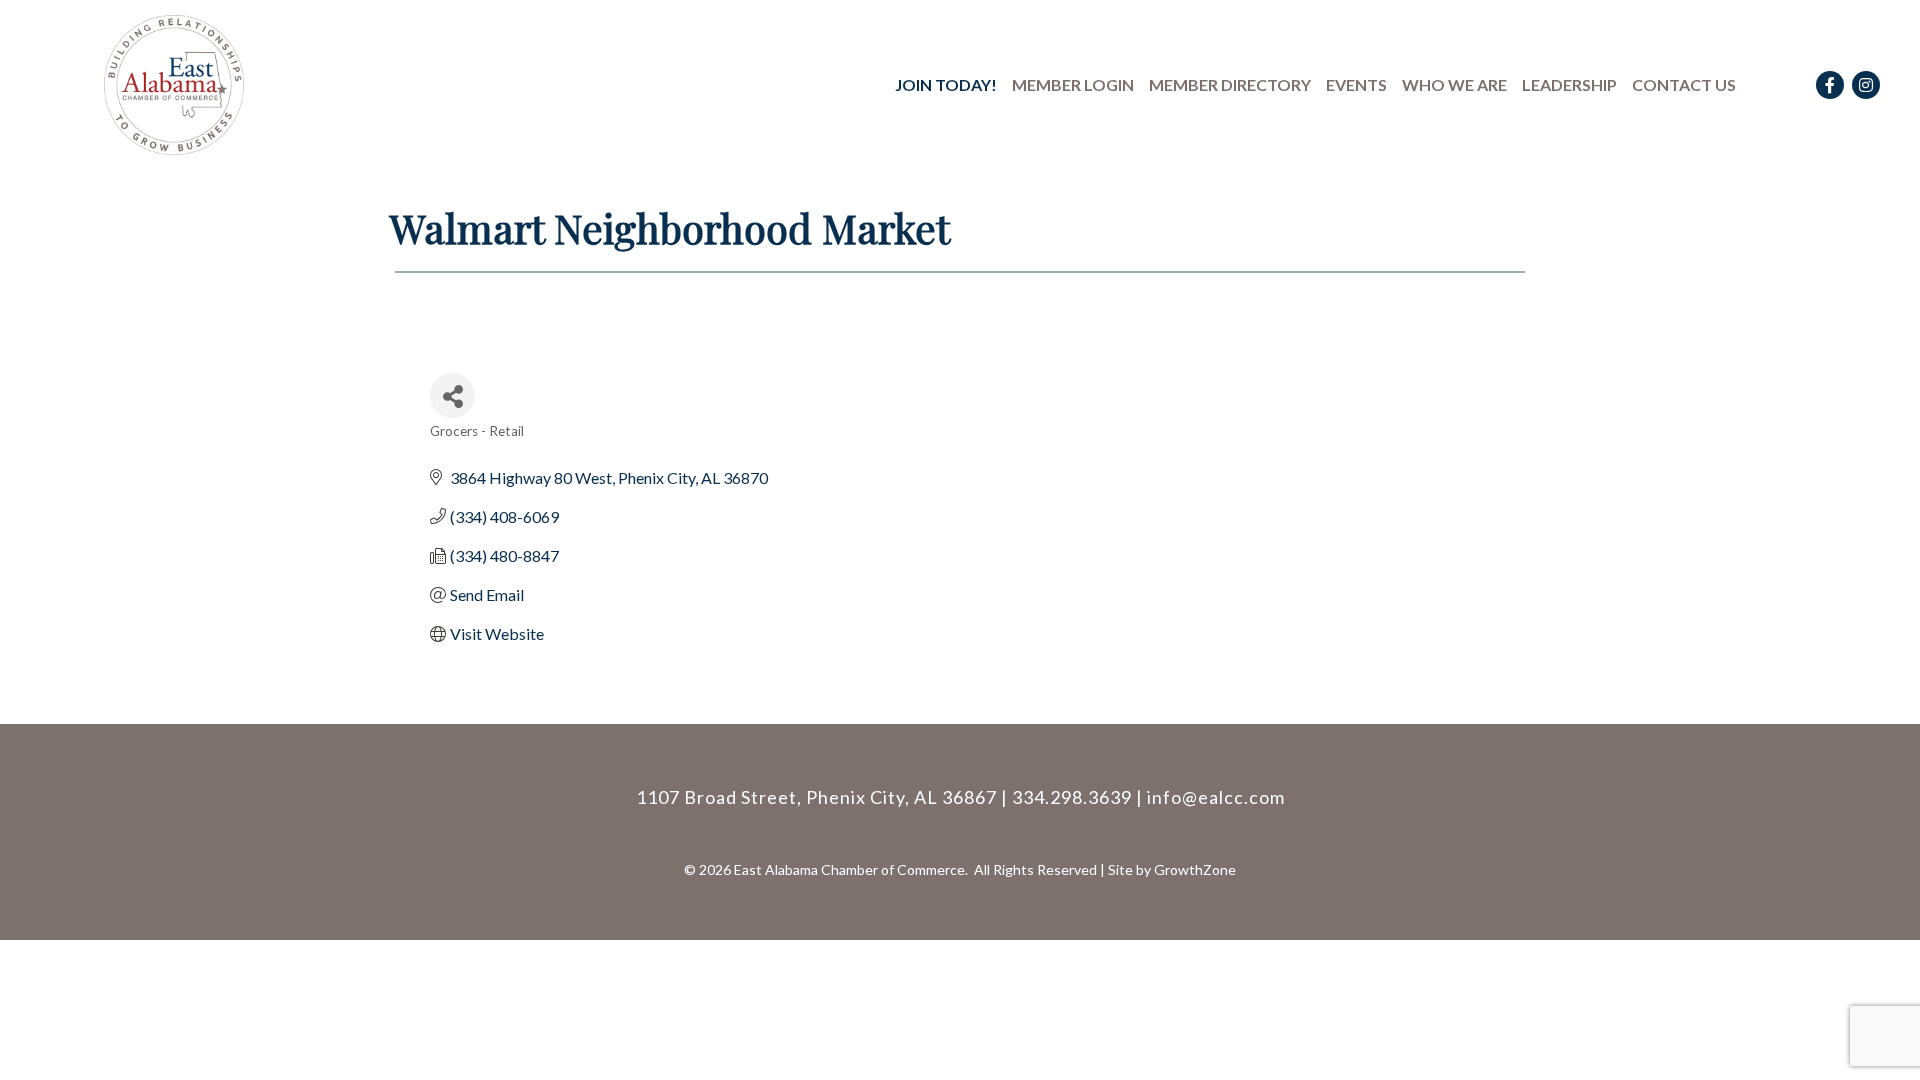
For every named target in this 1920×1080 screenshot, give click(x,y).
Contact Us (1684, 84)
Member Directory (1230, 84)
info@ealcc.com (1216, 797)
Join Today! (946, 84)
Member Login (1073, 84)
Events (1356, 84)
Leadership (1569, 84)
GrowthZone (1195, 869)
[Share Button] (452, 395)
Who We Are (1454, 84)
